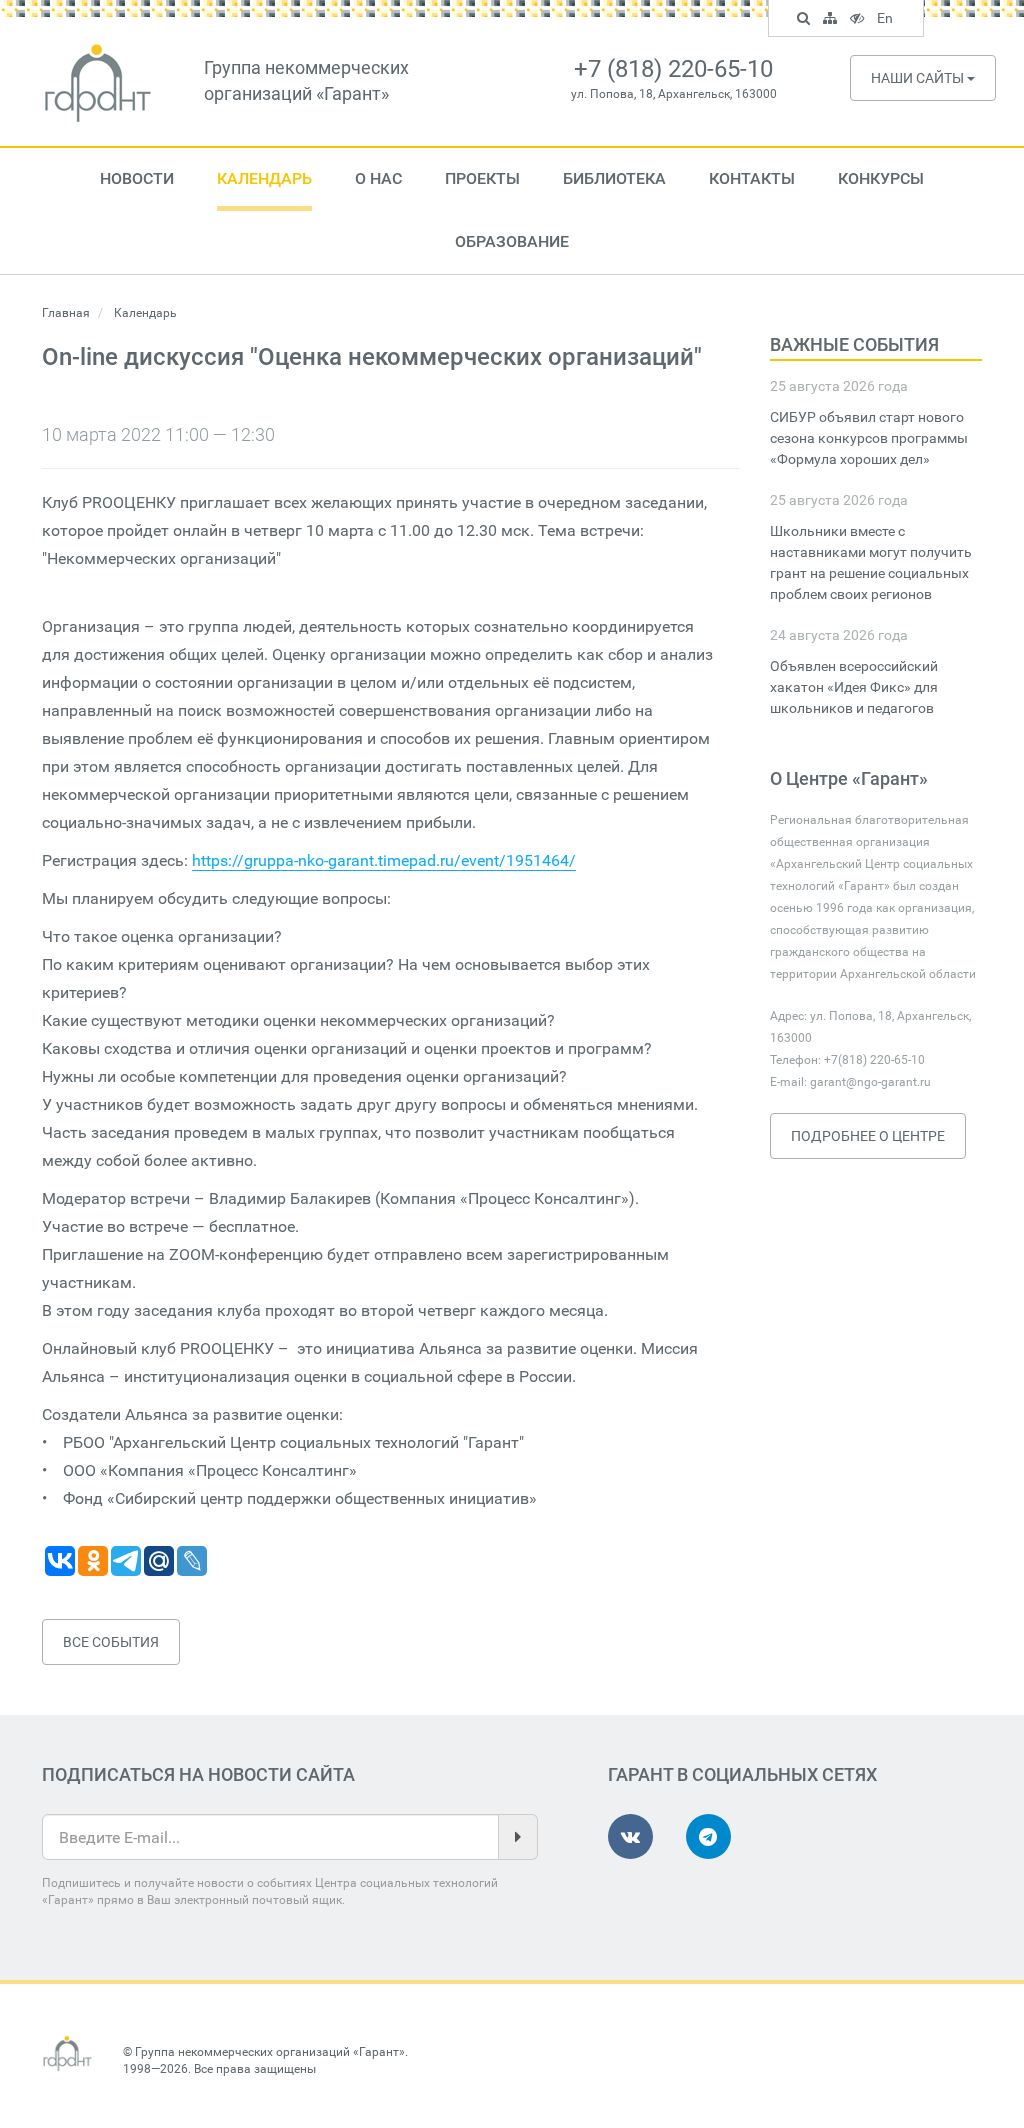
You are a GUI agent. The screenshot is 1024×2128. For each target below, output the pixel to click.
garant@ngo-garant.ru (870, 1082)
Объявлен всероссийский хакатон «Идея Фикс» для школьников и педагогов (854, 687)
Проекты (482, 178)
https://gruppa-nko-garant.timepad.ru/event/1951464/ (384, 860)
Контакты (752, 178)
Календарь (264, 178)
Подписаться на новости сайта (198, 1774)
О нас (378, 178)
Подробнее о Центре (868, 1136)
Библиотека (614, 178)
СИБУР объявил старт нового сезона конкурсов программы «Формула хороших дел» (869, 438)
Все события (111, 1642)
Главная (66, 313)
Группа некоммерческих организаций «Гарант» (270, 2052)
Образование (512, 241)
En (887, 21)
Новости (137, 178)
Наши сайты (919, 78)
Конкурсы (881, 178)
